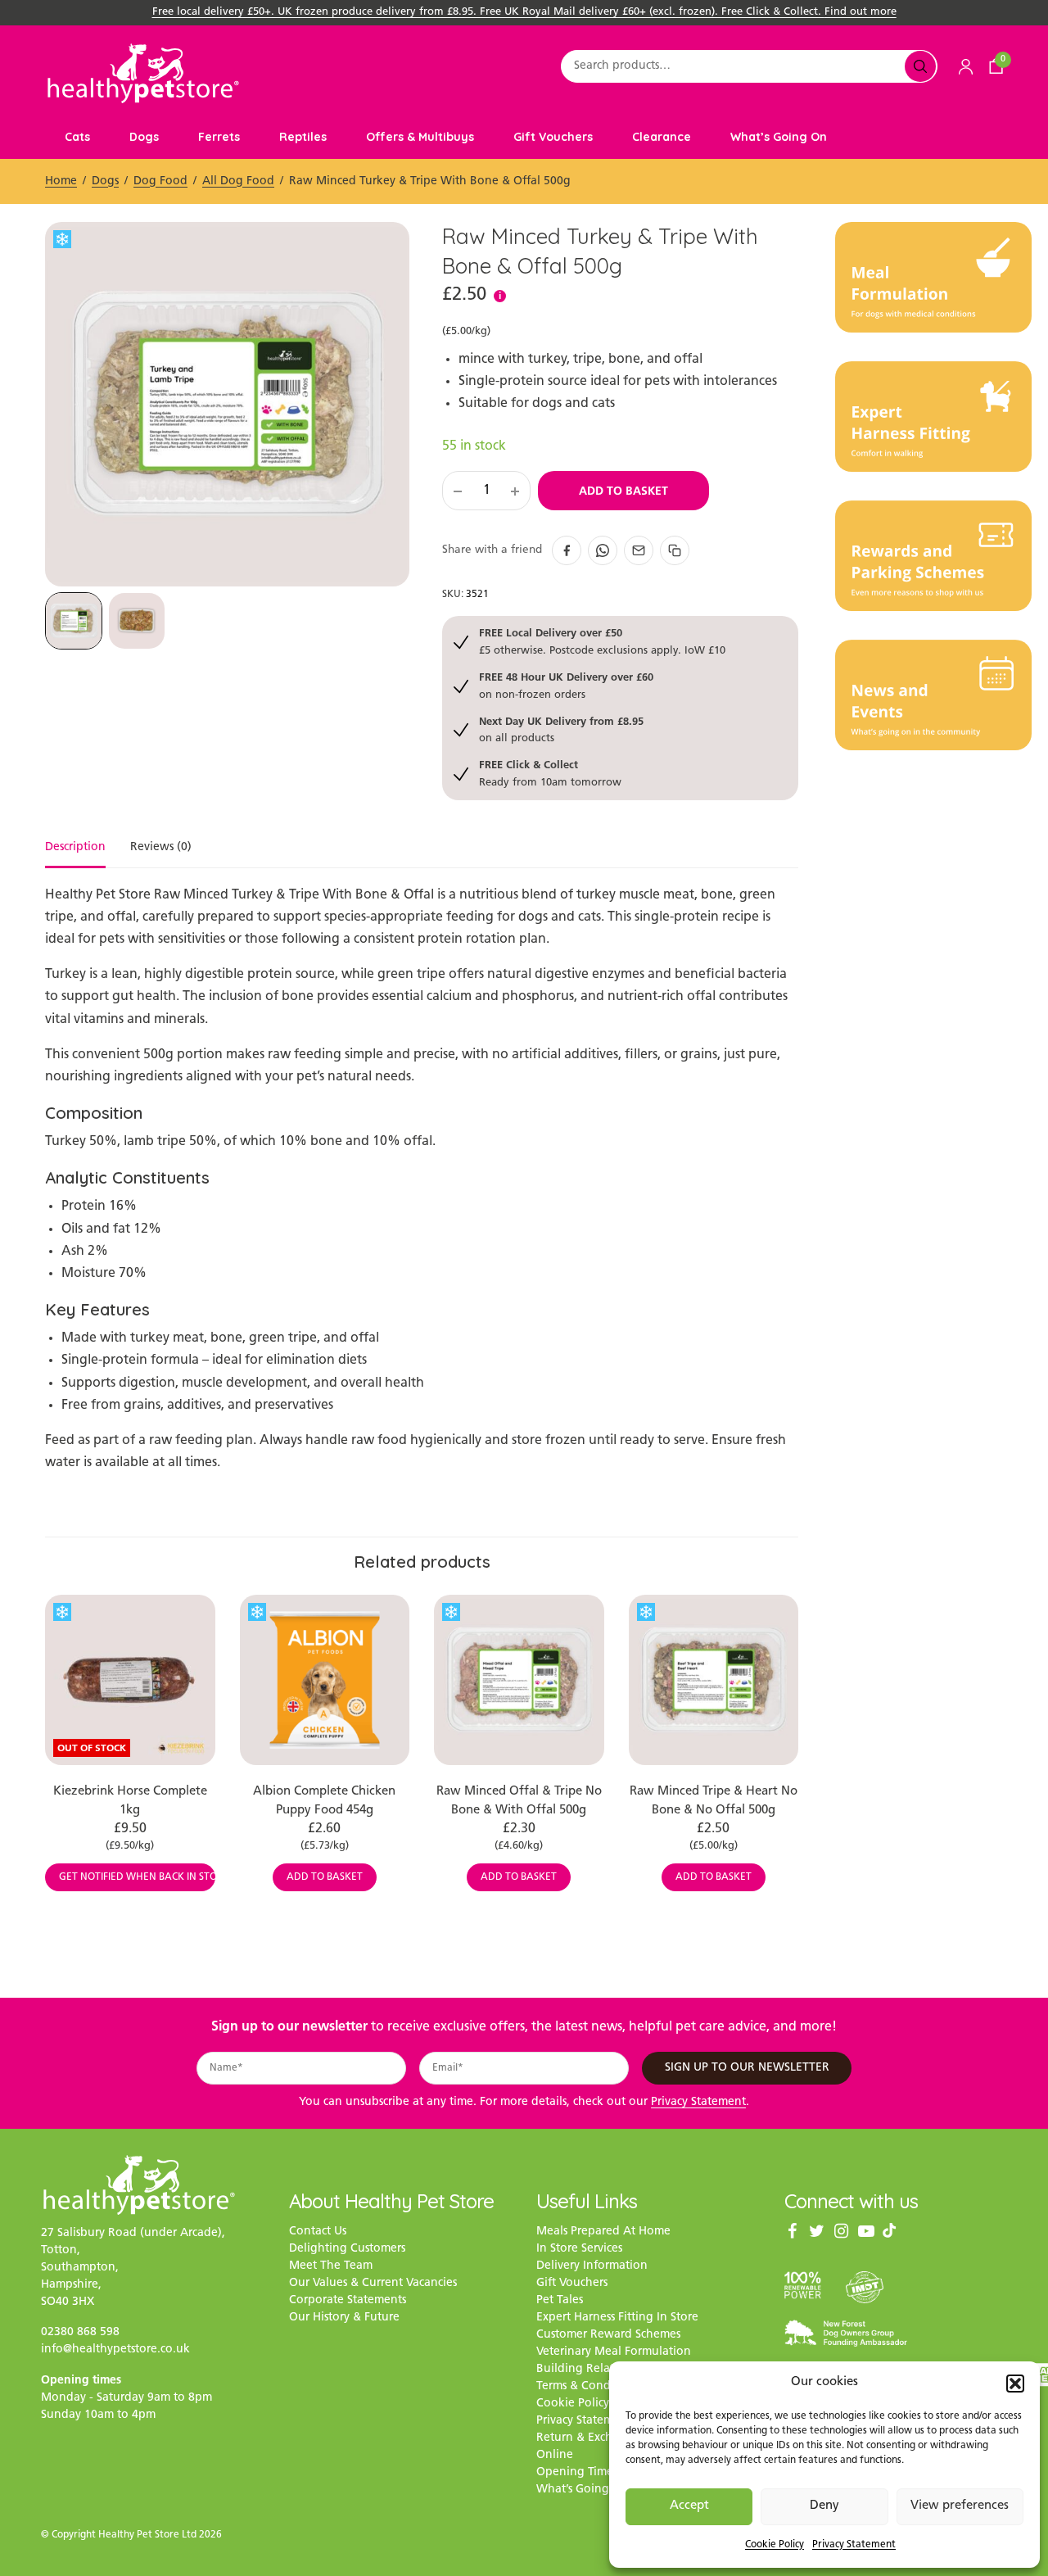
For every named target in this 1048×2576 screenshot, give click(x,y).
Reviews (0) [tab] (161, 848)
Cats (77, 137)
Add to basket (623, 491)
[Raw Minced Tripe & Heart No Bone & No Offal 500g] (714, 1680)
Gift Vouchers (553, 137)
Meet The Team (331, 2266)
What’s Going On (779, 137)
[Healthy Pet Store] (143, 73)
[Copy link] (675, 550)
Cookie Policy (775, 2545)
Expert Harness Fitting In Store (617, 2318)
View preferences (960, 2506)
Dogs (144, 137)
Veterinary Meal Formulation (614, 2352)
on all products (561, 729)
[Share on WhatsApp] (603, 550)
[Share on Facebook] (567, 550)
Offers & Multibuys (420, 137)
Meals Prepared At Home (603, 2232)
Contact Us (318, 2232)
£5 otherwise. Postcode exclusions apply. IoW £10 (602, 641)
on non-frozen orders (566, 685)
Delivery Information (592, 2266)
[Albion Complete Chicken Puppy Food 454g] (325, 1680)
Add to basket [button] (325, 1877)
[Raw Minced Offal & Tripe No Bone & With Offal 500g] (519, 1680)
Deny (824, 2506)
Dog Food (160, 181)
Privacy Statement (854, 2545)
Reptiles (303, 137)
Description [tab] (75, 848)
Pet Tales (560, 2300)
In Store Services (579, 2249)
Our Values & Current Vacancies (373, 2283)
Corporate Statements (348, 2300)
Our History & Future (344, 2318)
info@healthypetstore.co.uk (115, 2350)
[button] (1015, 2384)
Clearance (662, 137)
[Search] (920, 66)
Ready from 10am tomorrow (550, 773)
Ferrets (219, 137)
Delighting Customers (347, 2249)
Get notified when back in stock (137, 1877)
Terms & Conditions (588, 2386)
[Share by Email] (639, 550)
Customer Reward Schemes (608, 2335)
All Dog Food (238, 181)
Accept (689, 2506)
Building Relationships (597, 2369)
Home (61, 181)
